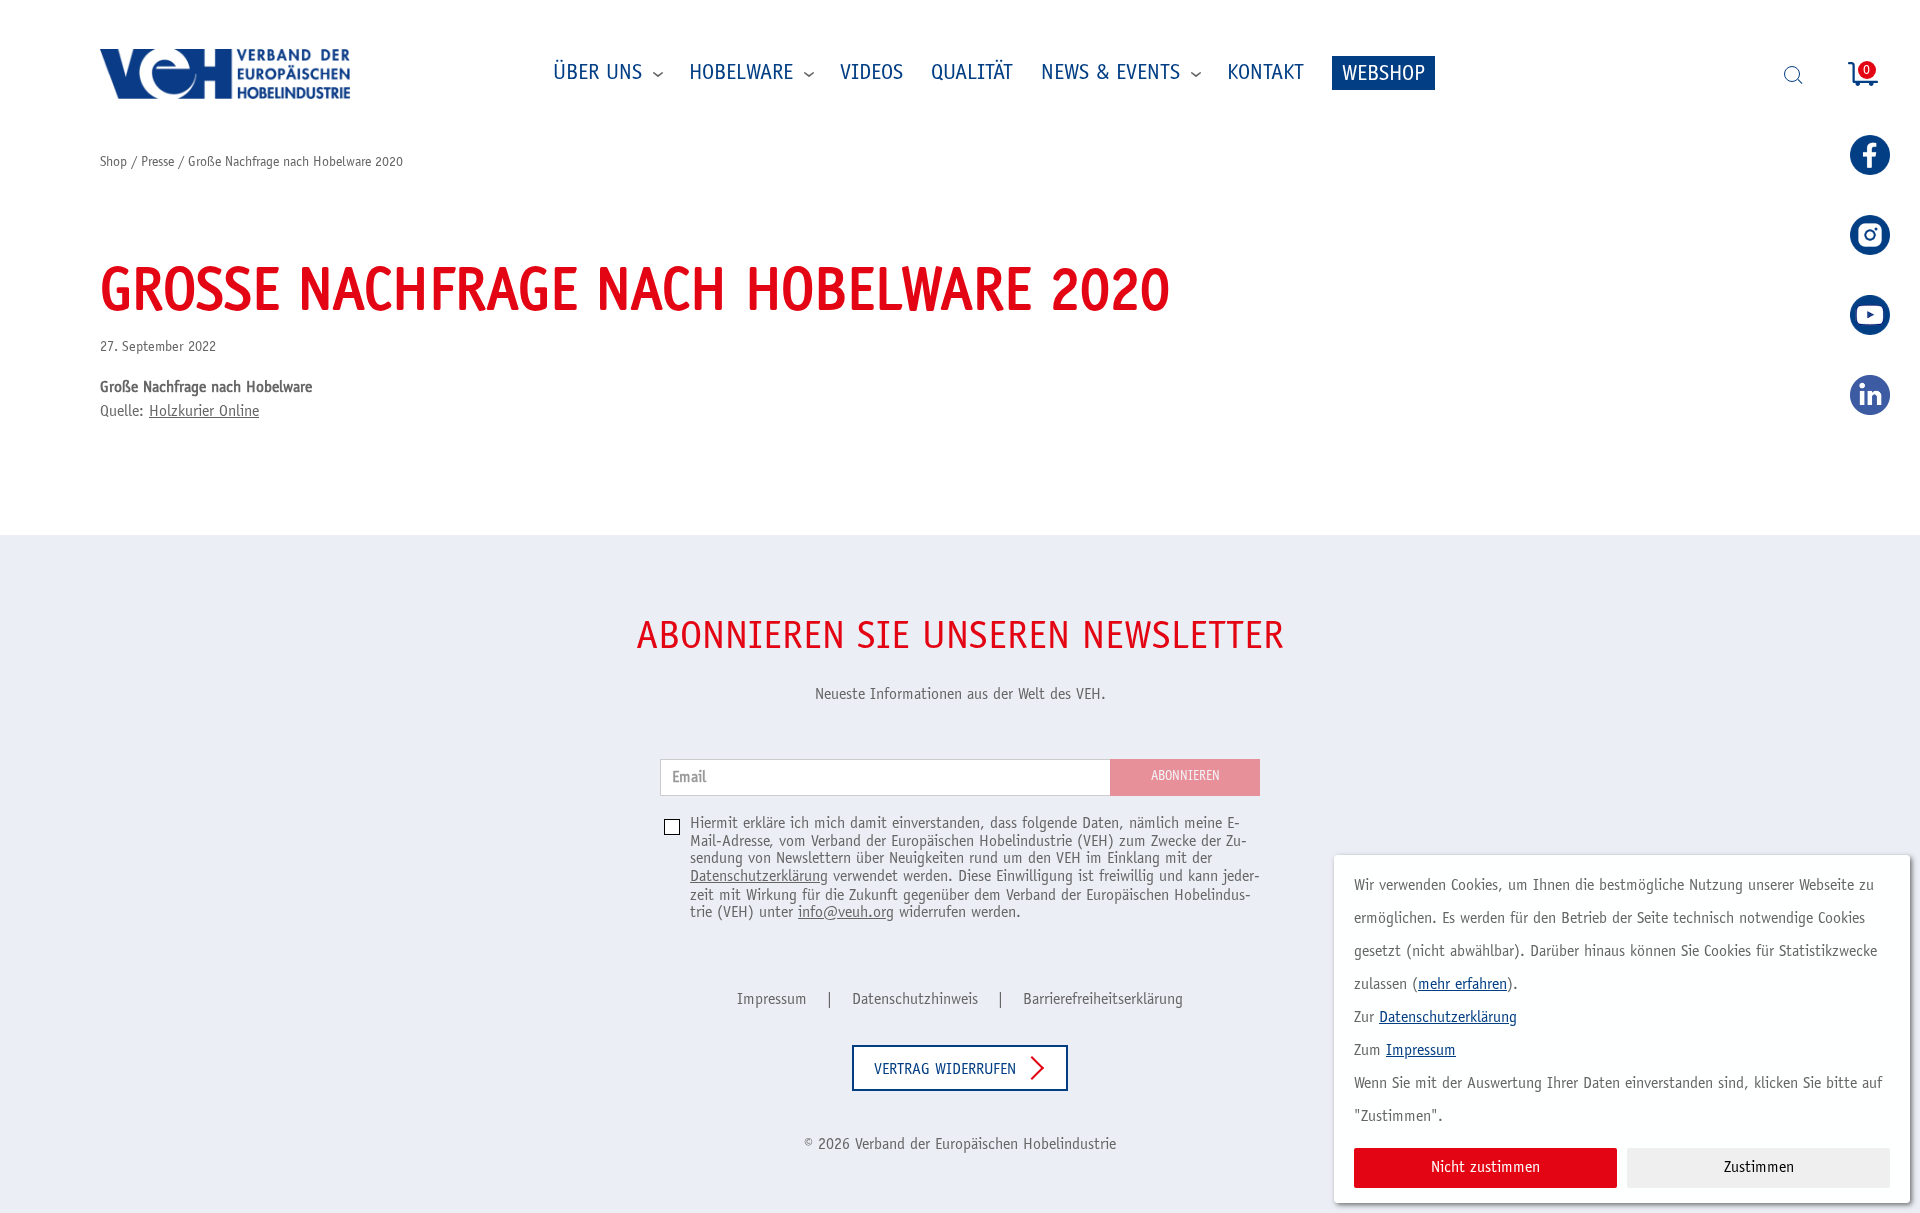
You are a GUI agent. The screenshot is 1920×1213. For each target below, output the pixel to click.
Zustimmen (1759, 1168)
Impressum (772, 1000)
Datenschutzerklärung (759, 877)
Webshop (1383, 75)
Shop (113, 163)
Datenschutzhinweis (915, 1000)
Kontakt (1265, 74)
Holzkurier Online (204, 412)
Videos (871, 74)
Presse (157, 163)
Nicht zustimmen (1485, 1168)
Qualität (972, 74)
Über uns (597, 74)
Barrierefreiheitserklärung (1103, 1000)
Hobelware (741, 74)
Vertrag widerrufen (945, 1070)
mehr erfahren (1462, 985)
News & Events (1110, 74)
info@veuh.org (846, 913)
